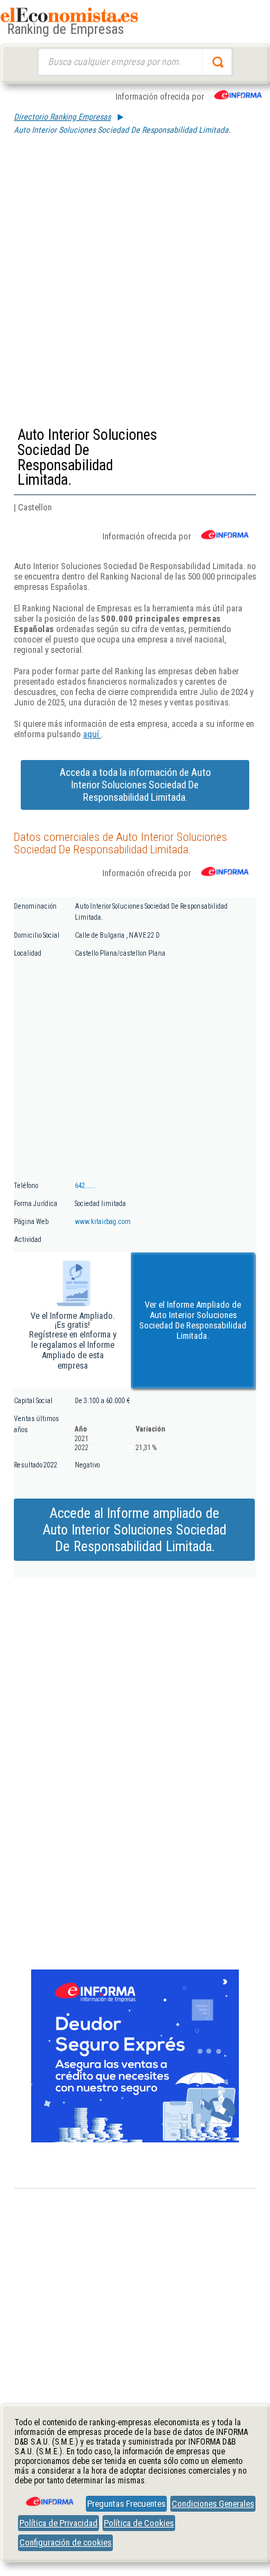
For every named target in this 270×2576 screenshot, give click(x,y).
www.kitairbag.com (103, 1222)
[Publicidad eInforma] (135, 2140)
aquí (92, 734)
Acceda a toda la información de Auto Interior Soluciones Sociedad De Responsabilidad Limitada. (135, 785)
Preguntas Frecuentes (126, 2504)
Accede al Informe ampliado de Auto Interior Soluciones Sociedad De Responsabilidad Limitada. (135, 1530)
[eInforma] (48, 2496)
